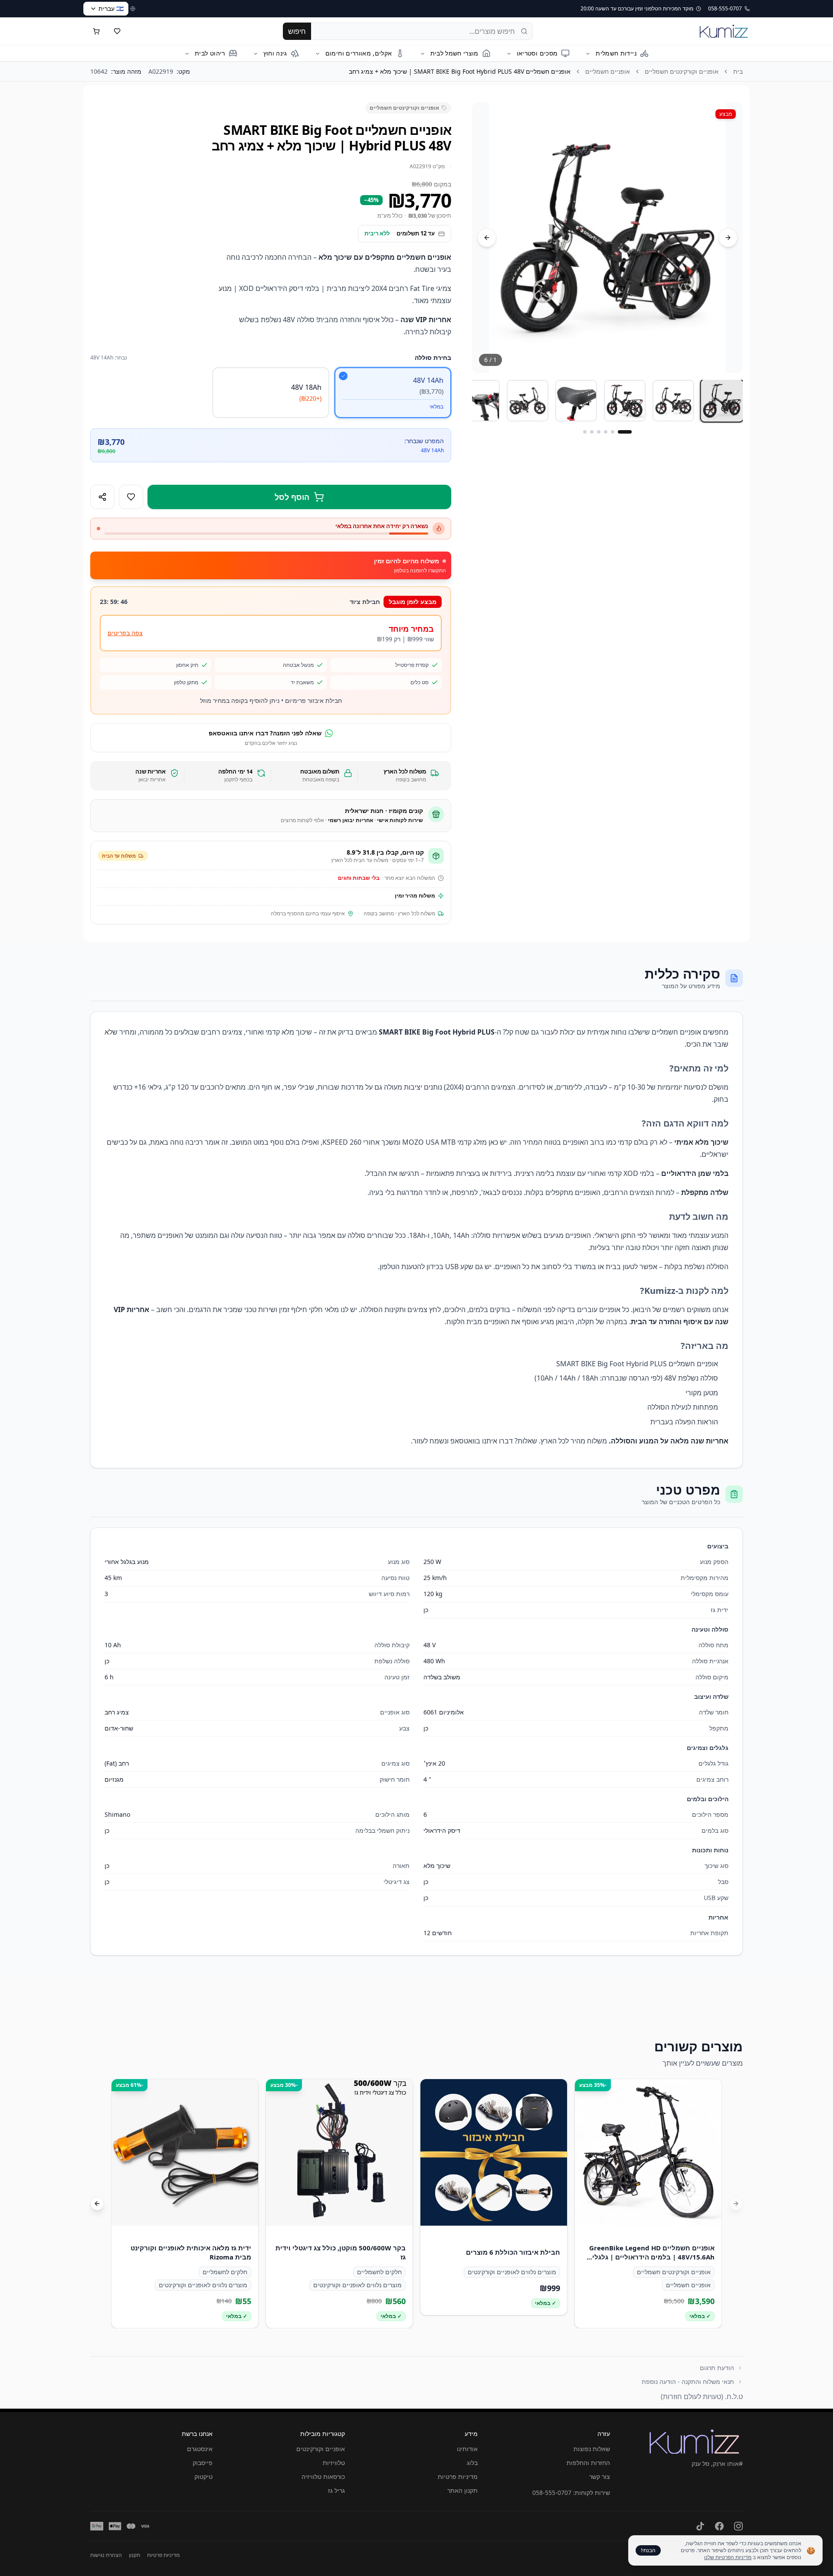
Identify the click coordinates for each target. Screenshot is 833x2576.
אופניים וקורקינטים (321, 2449)
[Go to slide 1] (625, 432)
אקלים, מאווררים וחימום (359, 53)
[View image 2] (673, 401)
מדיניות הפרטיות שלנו (728, 2557)
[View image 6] (479, 401)
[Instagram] (738, 2526)
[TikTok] (700, 2526)
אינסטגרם (200, 2449)
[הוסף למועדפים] (131, 497)
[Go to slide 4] (599, 432)
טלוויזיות (334, 2463)
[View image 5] (528, 401)
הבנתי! (648, 2550)
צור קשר (600, 2476)
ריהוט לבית (210, 53)
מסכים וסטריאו (537, 53)
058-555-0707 (552, 2493)
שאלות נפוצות (592, 2449)
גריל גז (336, 2490)
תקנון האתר (462, 2490)
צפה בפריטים (125, 633)
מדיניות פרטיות (458, 2476)
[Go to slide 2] (613, 432)
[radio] (393, 393)
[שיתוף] (102, 497)
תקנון (134, 2555)
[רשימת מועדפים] (117, 31)
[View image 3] (625, 401)
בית (738, 71)
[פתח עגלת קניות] (96, 31)
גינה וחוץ (275, 53)
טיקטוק (203, 2476)
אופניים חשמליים (608, 71)
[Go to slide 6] (585, 432)
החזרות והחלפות (588, 2463)
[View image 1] (722, 401)
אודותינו (467, 2449)
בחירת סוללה (433, 358)
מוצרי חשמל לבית (454, 53)
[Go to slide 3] (606, 432)
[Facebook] (719, 2526)
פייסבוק (203, 2463)
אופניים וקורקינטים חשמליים (682, 71)
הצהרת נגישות (106, 2555)
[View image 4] (576, 401)
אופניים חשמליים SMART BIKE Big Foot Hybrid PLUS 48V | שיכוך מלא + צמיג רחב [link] (460, 71)
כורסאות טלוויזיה (323, 2476)
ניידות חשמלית (616, 53)
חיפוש (297, 31)
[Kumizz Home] (724, 31)
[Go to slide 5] (592, 432)
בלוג (472, 2463)
